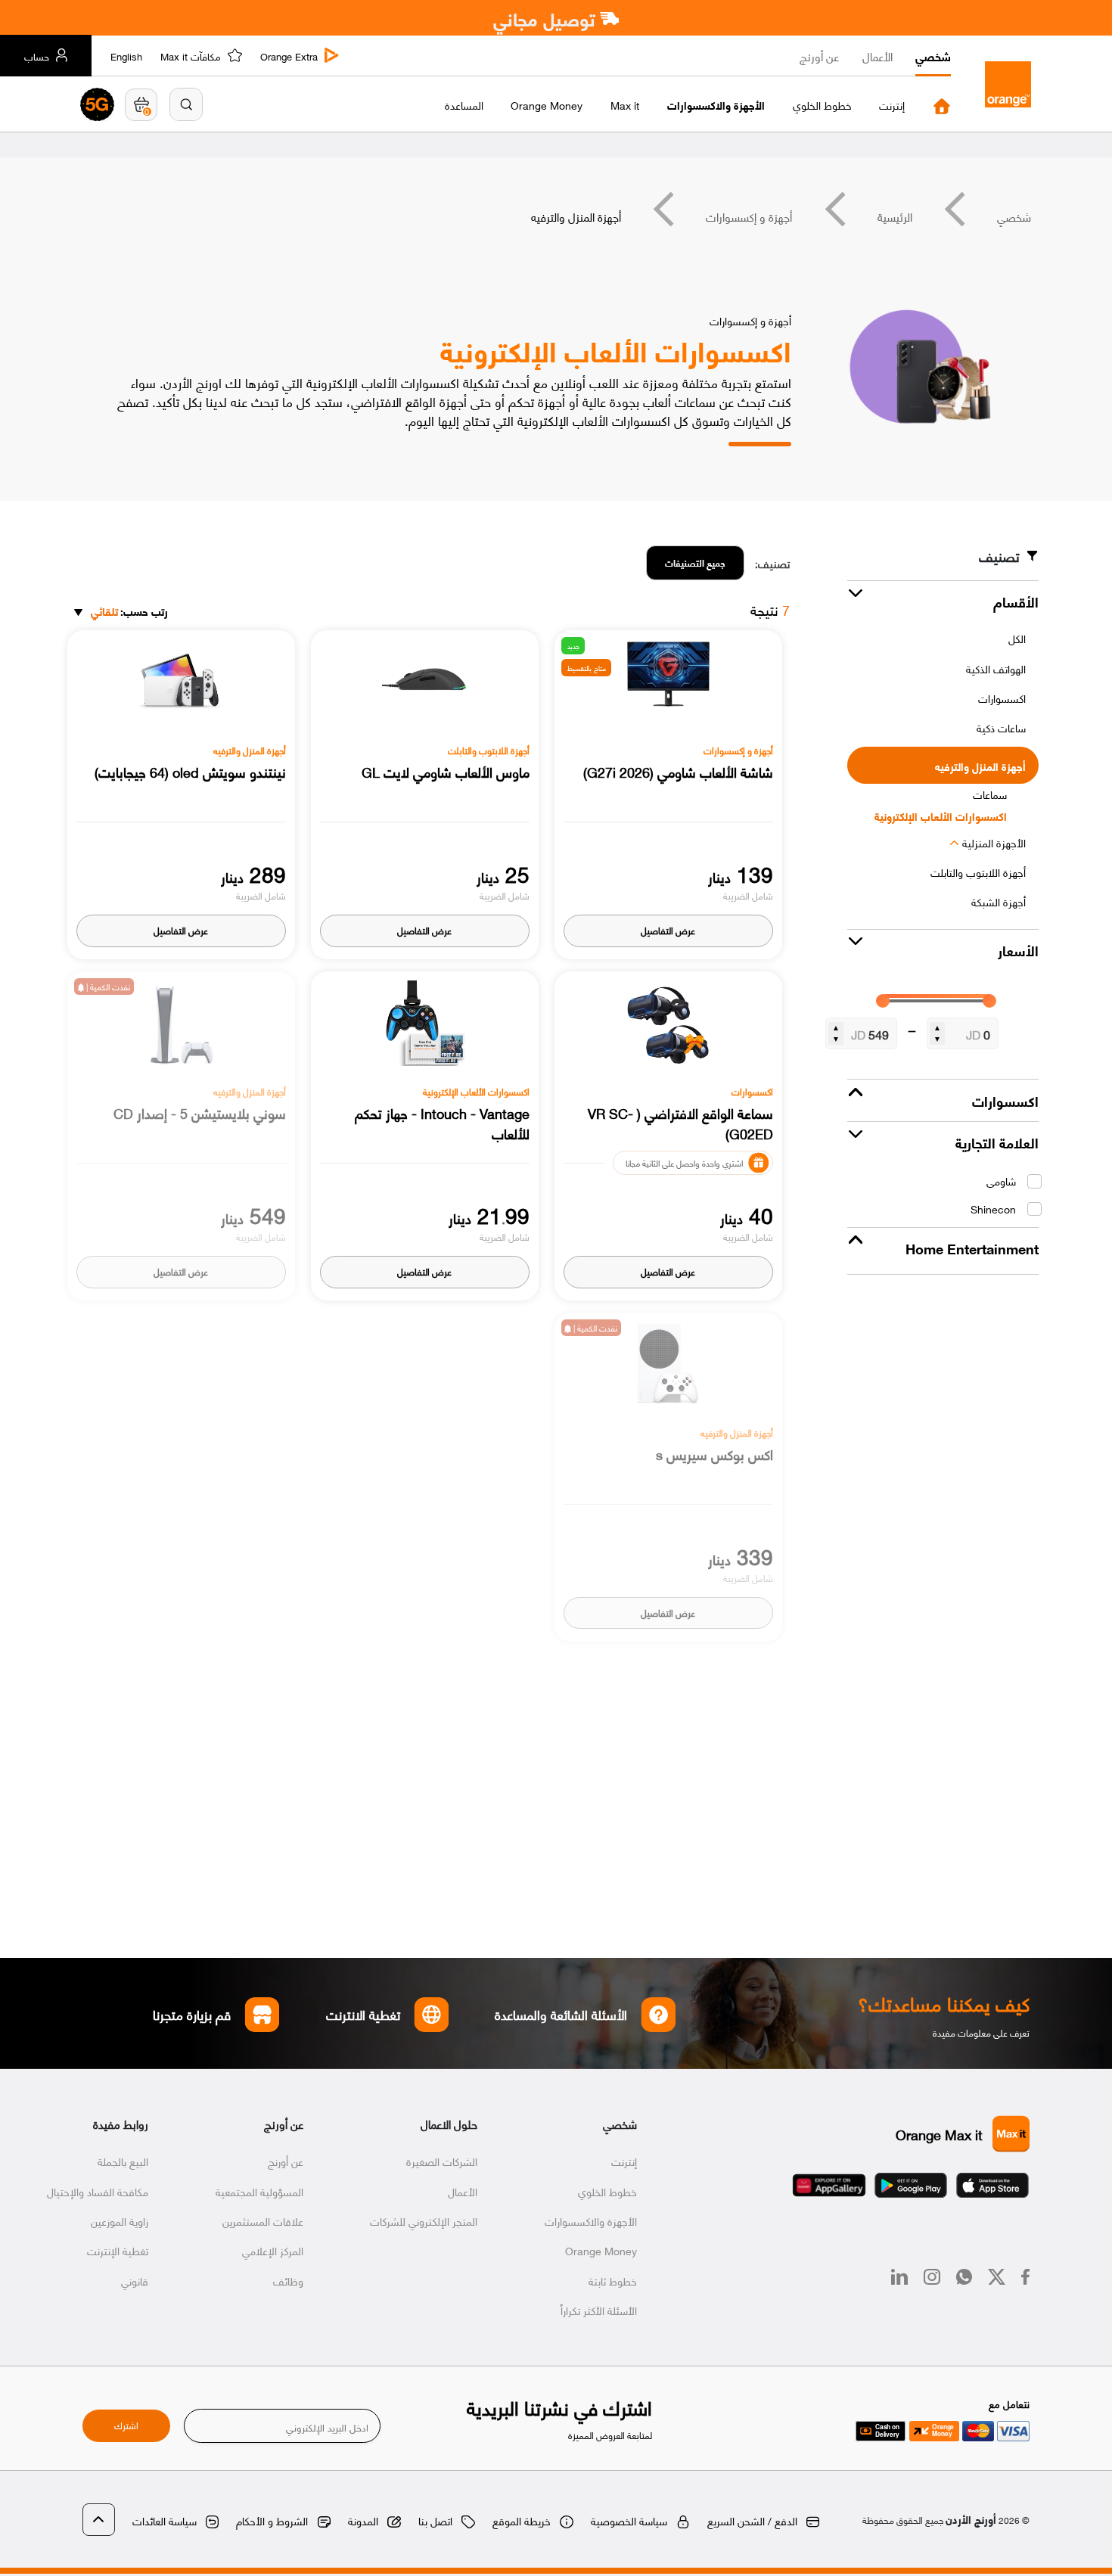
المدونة (363, 2520)
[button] (186, 104)
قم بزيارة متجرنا (193, 2014)
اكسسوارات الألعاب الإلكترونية (941, 816)
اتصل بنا (435, 2520)
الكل (1017, 638)
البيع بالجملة (123, 2161)
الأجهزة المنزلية (994, 842)
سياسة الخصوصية (629, 2520)
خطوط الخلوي (607, 2191)
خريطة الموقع (522, 2520)
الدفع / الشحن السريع (752, 2520)
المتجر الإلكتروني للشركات (424, 2220)
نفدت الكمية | (107, 987)
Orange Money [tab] (547, 105)
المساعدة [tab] (464, 105)
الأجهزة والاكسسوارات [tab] (716, 105)
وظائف (288, 2280)
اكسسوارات (1002, 698)
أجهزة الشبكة (999, 901)
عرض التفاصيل (668, 930)
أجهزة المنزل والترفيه (980, 766)
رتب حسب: (129, 612)
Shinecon (993, 1209)
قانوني (135, 2280)
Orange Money (601, 2250)
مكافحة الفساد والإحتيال (98, 2191)
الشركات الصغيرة (442, 2161)
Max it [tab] (625, 105)
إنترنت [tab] (892, 105)
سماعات (990, 794)
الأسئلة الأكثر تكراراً (599, 2310)
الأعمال (877, 56)
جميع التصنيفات (695, 562)
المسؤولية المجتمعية (259, 2191)
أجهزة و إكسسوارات (749, 216)
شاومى (1001, 1181)
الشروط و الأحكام (272, 2520)
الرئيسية (895, 216)
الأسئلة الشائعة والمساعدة (562, 2014)
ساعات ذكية (1001, 727)
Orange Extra (289, 56)
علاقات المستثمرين (263, 2220)
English (126, 56)
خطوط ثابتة (613, 2280)
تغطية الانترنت (363, 2014)
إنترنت (624, 2161)
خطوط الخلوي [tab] (822, 105)
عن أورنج (819, 56)
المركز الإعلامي (273, 2250)
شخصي (933, 56)
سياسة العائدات (165, 2520)
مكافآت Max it (191, 56)
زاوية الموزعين (120, 2220)
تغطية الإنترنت (118, 2250)
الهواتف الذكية (996, 668)
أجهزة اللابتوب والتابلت (978, 872)
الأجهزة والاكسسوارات (591, 2220)
